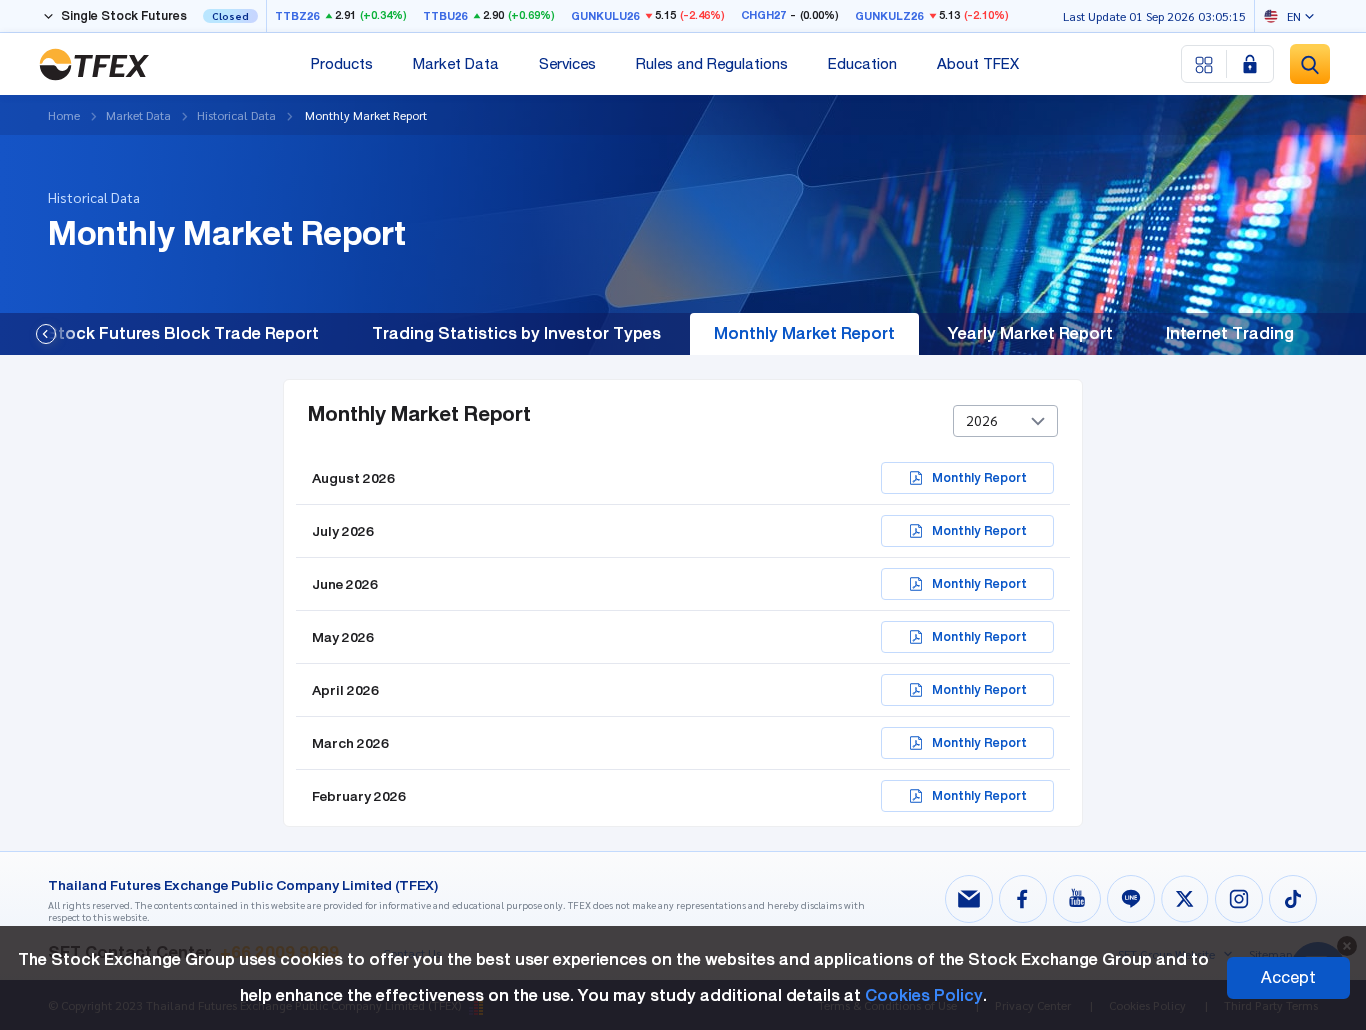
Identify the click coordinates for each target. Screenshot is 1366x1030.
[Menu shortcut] (1204, 64)
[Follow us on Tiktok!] (1293, 899)
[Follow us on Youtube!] (1077, 899)
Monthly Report (979, 478)
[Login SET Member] (1250, 64)
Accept (1288, 977)
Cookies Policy (924, 995)
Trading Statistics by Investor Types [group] (516, 333)
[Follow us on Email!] (969, 899)
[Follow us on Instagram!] (1239, 899)
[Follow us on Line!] (1131, 899)
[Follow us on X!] (1185, 899)
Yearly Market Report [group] (1030, 333)
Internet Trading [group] (1230, 333)
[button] (46, 334)
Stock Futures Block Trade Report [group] (182, 333)
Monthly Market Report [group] (804, 333)
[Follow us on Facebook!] (1023, 899)
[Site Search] (1310, 64)
